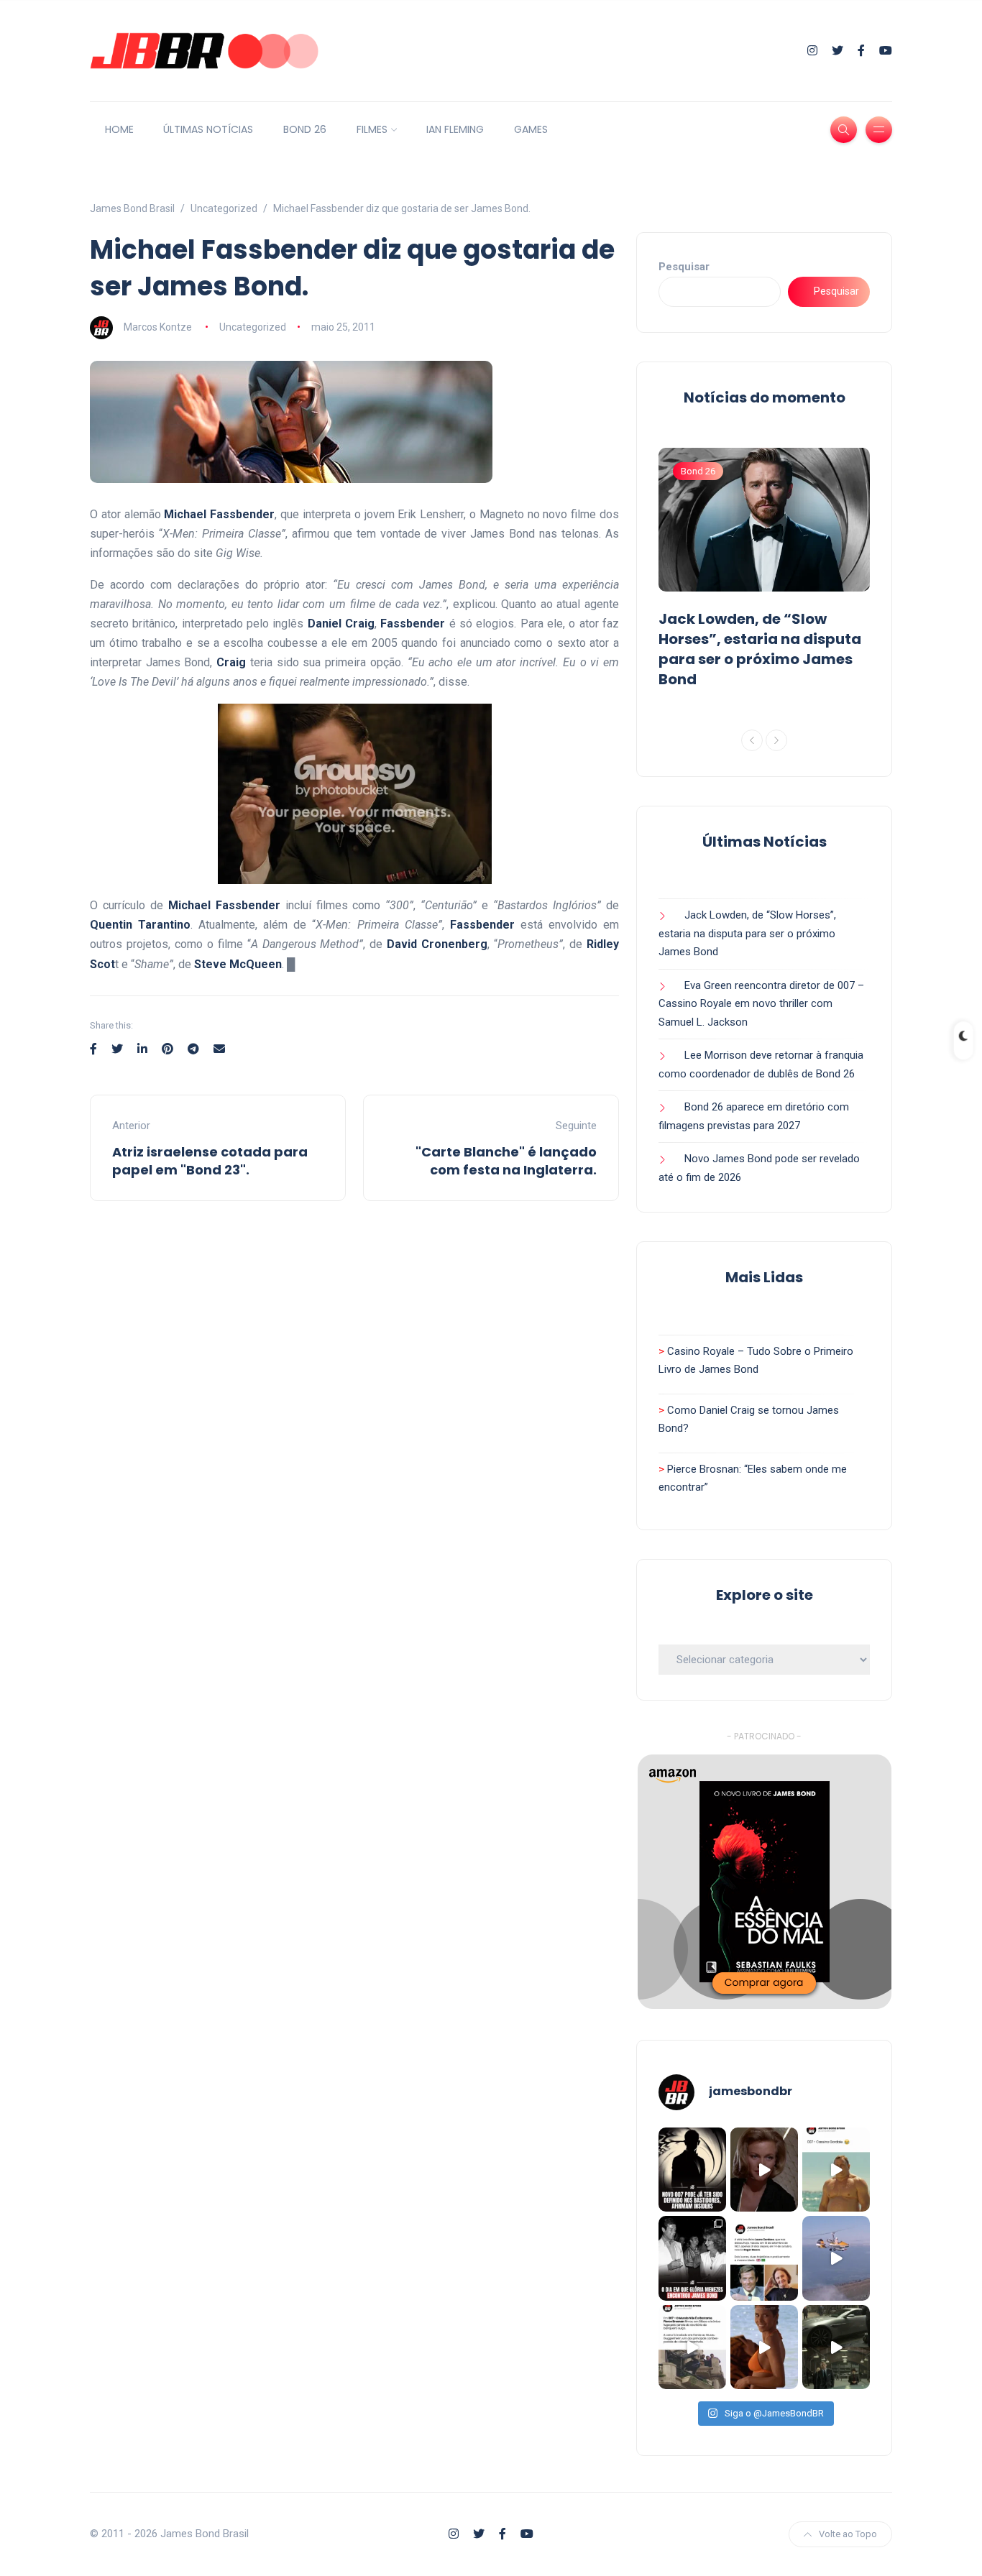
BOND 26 (305, 129)
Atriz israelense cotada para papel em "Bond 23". (210, 1161)
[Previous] (752, 740)
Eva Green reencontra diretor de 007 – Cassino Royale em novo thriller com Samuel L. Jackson (761, 1004)
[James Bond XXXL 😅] (836, 2170)
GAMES (531, 129)
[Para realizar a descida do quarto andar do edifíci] (692, 2347)
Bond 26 (698, 471)
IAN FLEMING (455, 129)
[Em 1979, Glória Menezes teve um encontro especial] (692, 2258)
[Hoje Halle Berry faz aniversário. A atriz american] (764, 2347)
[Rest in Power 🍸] (764, 2258)
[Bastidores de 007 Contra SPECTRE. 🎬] (836, 2347)
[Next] (776, 740)
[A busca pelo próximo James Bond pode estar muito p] (692, 2170)
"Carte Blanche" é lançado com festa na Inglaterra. (506, 1161)
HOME (119, 129)
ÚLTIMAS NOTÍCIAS (208, 129)
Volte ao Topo (848, 2534)
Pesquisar (684, 267)
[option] (764, 571)
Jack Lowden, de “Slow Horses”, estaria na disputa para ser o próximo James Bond (760, 649)
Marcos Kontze (158, 327)
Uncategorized (253, 327)
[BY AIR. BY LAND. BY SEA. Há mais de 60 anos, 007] (836, 2258)
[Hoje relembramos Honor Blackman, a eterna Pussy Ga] (764, 2170)
